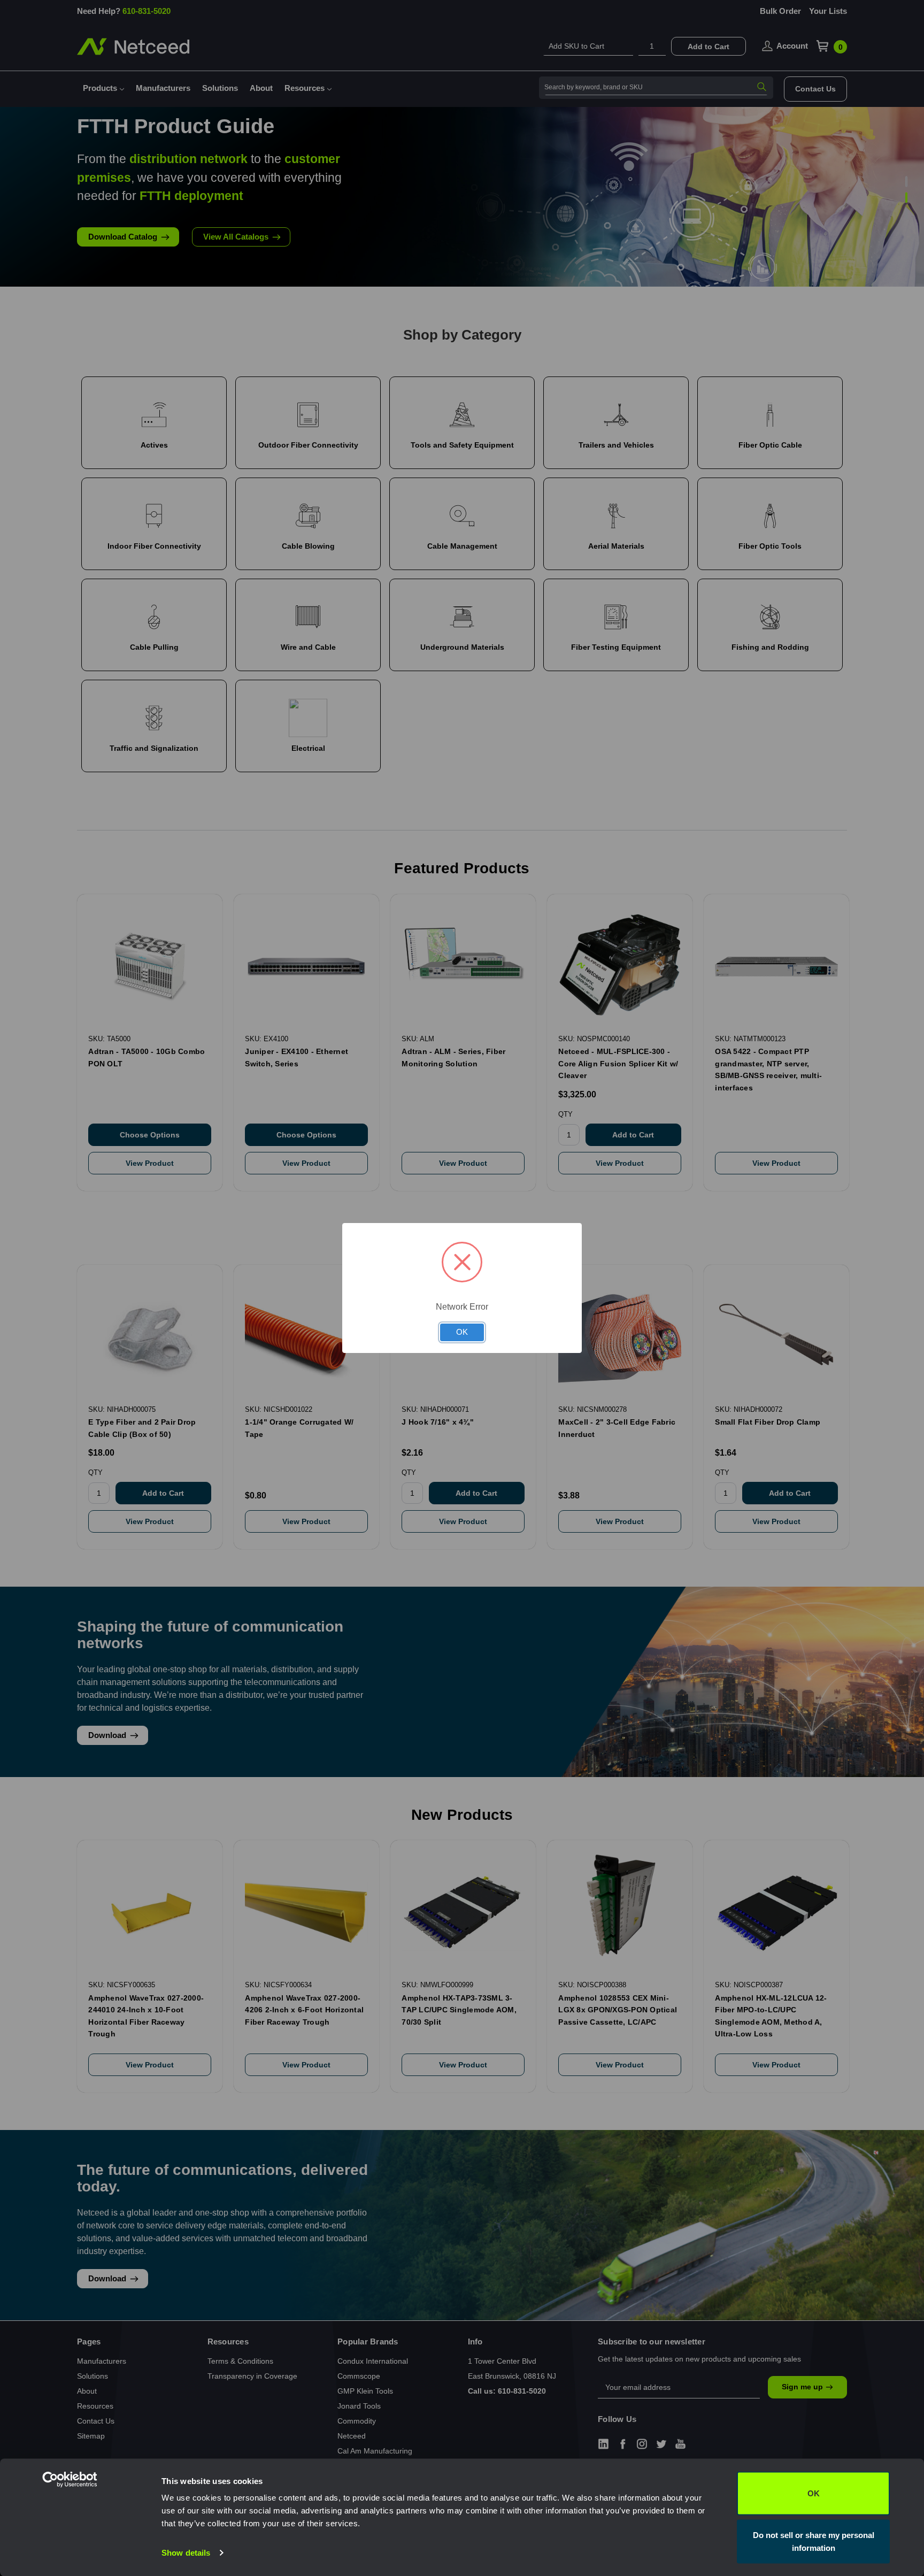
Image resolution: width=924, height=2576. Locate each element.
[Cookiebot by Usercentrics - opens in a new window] (91, 2555)
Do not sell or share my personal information (814, 2541)
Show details (186, 2553)
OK (814, 2493)
